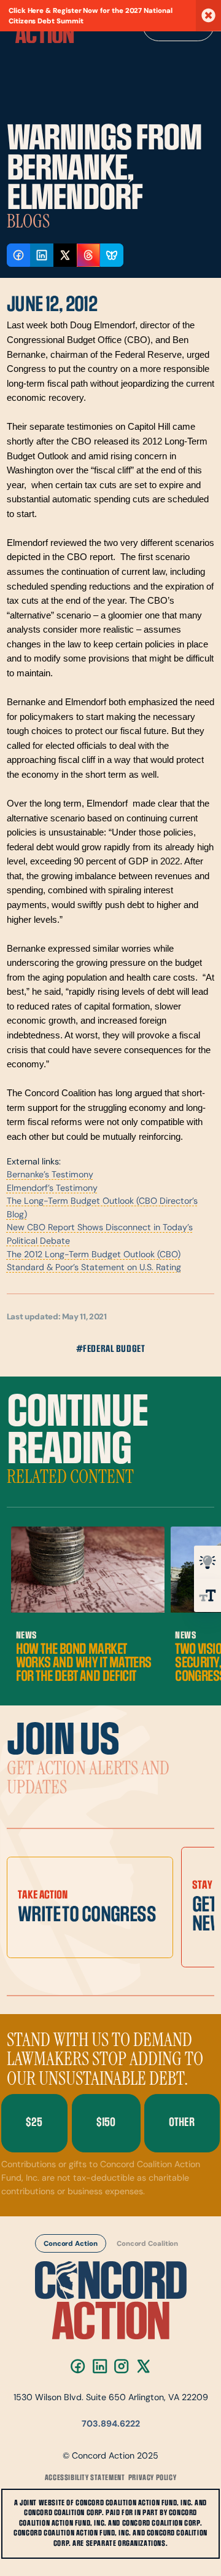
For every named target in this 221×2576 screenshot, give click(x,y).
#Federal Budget (111, 1349)
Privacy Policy (152, 2478)
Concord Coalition (147, 2244)
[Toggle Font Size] (207, 1595)
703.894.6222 (111, 2424)
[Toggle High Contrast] (207, 1562)
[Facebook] (78, 2366)
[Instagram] (121, 2366)
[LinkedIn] (100, 2366)
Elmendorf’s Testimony (52, 1189)
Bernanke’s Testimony (50, 1175)
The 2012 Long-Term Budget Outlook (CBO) (94, 1255)
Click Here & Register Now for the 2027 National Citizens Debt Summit (91, 16)
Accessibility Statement (85, 2478)
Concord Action (71, 2244)
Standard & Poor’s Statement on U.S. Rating (94, 1268)
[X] (143, 2366)
